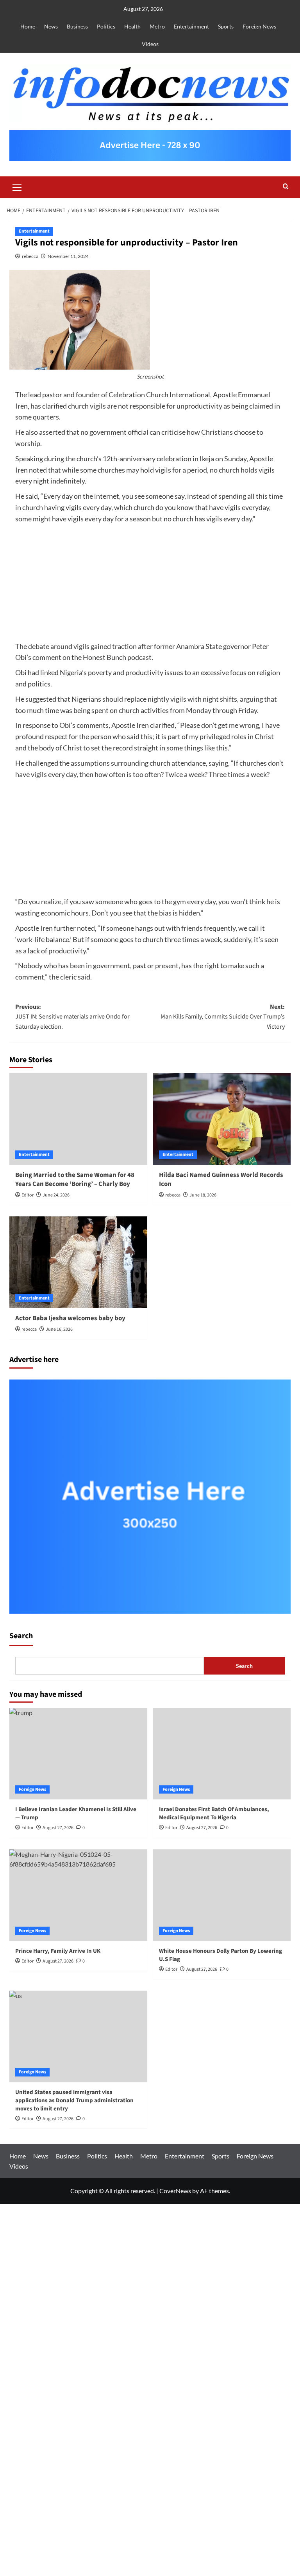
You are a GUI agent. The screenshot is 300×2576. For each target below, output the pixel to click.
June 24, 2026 (56, 1195)
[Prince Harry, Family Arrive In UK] (78, 1895)
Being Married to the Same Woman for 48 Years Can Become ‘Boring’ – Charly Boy (75, 1180)
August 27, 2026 (202, 1828)
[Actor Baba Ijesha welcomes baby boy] (78, 1262)
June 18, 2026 (203, 1195)
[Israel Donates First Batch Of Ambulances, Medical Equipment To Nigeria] (222, 1754)
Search (21, 1636)
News (51, 26)
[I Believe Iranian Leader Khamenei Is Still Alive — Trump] (78, 1754)
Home (28, 26)
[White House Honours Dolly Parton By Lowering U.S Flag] (222, 1895)
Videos (150, 44)
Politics (106, 26)
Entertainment (191, 26)
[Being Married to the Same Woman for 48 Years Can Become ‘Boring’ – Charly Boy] (78, 1119)
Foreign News (259, 26)
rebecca (30, 256)
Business (77, 26)
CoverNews (175, 2191)
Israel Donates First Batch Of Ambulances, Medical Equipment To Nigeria (214, 1813)
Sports (226, 26)
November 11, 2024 (68, 256)
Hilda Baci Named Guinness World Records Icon (221, 1180)
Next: (223, 1017)
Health (132, 26)
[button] (17, 186)
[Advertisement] (150, 583)
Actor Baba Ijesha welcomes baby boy (70, 1318)
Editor (28, 1195)
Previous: (72, 1017)
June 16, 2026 (59, 1329)
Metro (157, 26)
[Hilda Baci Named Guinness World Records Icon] (222, 1119)
